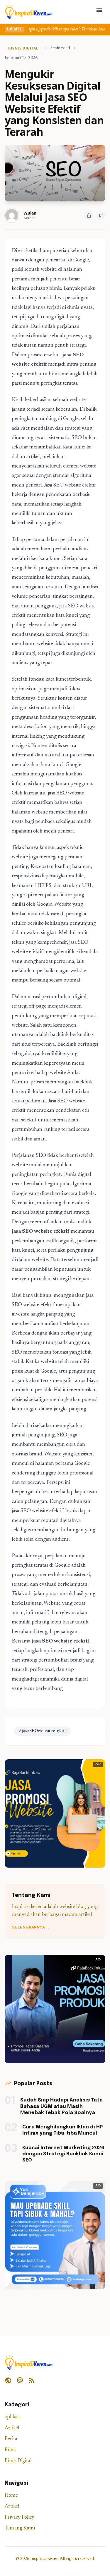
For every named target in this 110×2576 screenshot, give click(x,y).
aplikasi (13, 2417)
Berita (11, 2439)
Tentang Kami (20, 2528)
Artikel (12, 2428)
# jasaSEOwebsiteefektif (42, 1731)
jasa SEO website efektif (41, 1232)
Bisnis (11, 2450)
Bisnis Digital (18, 2461)
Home (11, 2496)
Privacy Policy (20, 2518)
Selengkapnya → (31, 1928)
